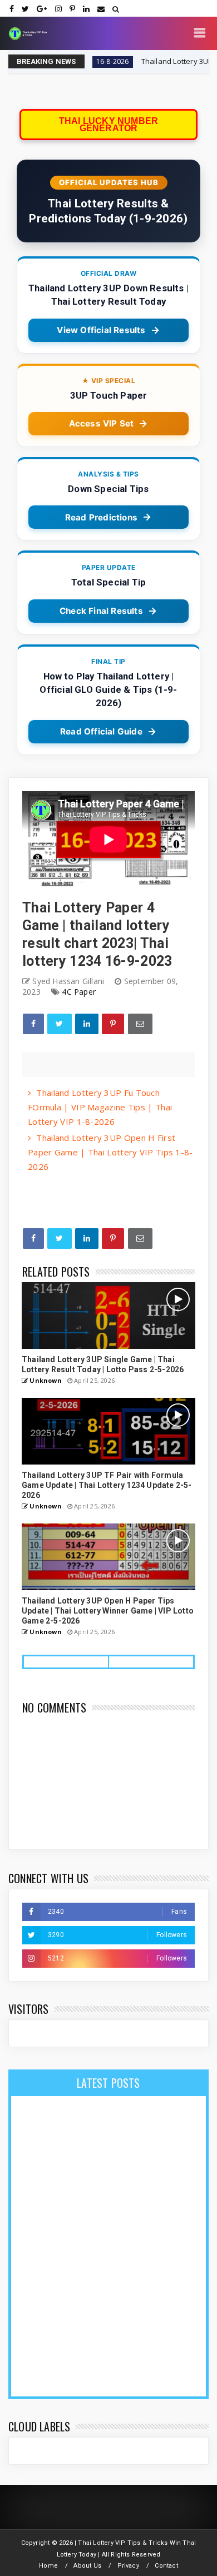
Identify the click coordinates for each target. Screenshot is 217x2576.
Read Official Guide (101, 731)
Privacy (128, 2566)
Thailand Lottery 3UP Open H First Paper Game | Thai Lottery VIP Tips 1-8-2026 (110, 1152)
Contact (166, 2566)
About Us (87, 2566)
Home (48, 2566)
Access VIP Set (102, 423)
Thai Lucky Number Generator (108, 125)
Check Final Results (101, 611)
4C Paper (79, 992)
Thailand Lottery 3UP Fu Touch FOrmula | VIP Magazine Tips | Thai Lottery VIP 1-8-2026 (100, 1107)
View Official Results (101, 330)
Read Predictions (101, 517)
